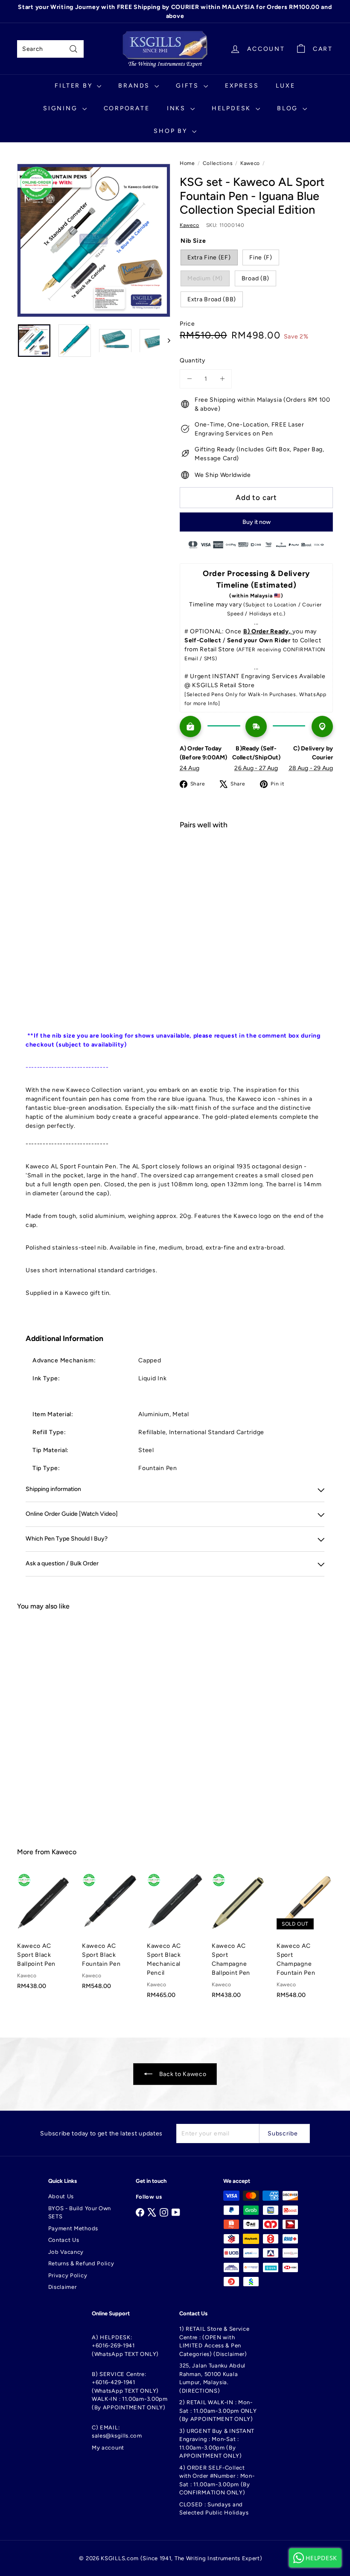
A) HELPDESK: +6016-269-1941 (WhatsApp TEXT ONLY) (125, 2346)
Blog (289, 108)
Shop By (172, 131)
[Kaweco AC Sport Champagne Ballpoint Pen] (240, 1940)
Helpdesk (233, 108)
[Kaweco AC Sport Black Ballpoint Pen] (45, 1936)
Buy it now (257, 522)
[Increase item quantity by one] (222, 379)
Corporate (127, 108)
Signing (61, 108)
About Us (61, 2196)
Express (242, 86)
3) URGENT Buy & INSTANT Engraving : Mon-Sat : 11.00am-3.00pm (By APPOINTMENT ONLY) (217, 2444)
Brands (135, 86)
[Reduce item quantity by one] (189, 379)
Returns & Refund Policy (81, 2263)
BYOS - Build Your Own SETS (80, 2213)
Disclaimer (63, 2287)
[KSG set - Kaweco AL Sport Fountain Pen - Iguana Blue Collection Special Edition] (256, 876)
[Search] (73, 49)
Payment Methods (73, 2228)
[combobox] (50, 49)
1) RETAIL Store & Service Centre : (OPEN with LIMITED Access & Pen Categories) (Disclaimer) (214, 2341)
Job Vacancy (66, 2252)
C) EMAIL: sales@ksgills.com (117, 2432)
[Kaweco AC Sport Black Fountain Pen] (110, 1936)
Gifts (189, 86)
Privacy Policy (68, 2275)
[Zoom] (94, 240)
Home (187, 163)
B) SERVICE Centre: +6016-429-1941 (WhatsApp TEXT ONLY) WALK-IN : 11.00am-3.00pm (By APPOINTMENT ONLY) (130, 2391)
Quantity (192, 360)
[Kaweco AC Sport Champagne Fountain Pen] (305, 1940)
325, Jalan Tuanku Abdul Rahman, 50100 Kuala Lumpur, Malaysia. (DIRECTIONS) (212, 2378)
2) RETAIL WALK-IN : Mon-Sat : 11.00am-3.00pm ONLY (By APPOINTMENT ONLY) (218, 2411)
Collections (218, 163)
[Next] (165, 341)
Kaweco (250, 163)
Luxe (285, 86)
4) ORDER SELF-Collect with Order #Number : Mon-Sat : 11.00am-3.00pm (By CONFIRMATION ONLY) (217, 2480)
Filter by (75, 86)
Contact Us (64, 2240)
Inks (178, 108)
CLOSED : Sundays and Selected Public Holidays (214, 2509)
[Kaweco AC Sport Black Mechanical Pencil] (175, 1940)
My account (108, 2448)
